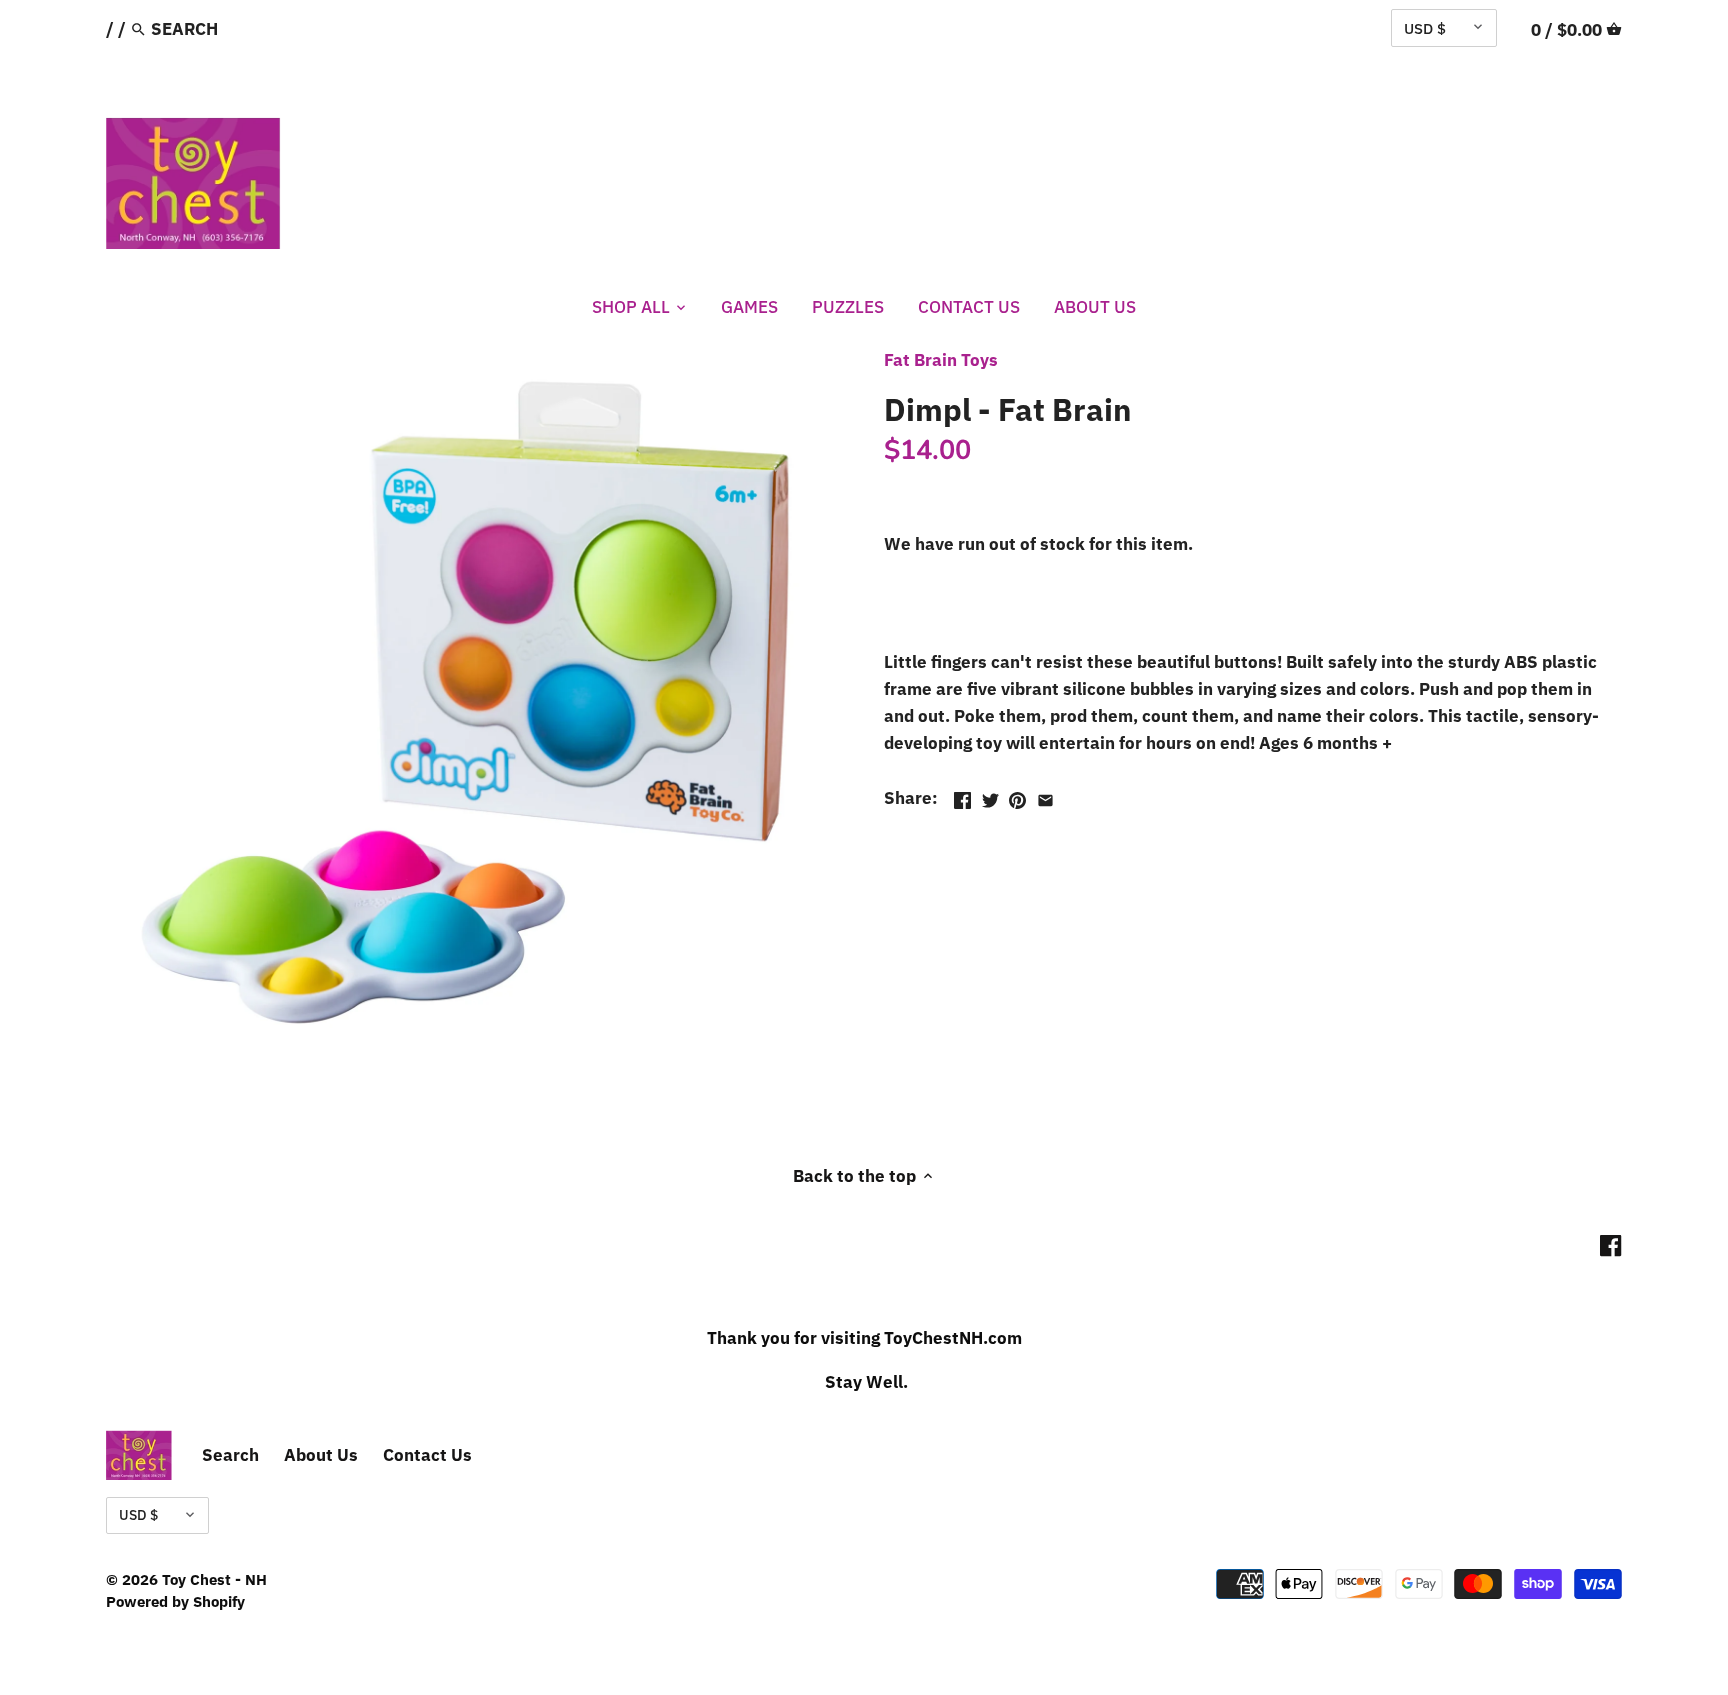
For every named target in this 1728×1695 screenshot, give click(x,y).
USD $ (1425, 28)
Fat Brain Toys (941, 360)
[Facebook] (1610, 1245)
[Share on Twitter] (990, 796)
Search (230, 1455)
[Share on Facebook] (962, 796)
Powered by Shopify (175, 1601)
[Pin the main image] (1017, 796)
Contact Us (427, 1455)
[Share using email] (1045, 796)
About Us (321, 1455)
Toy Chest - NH (214, 1579)
